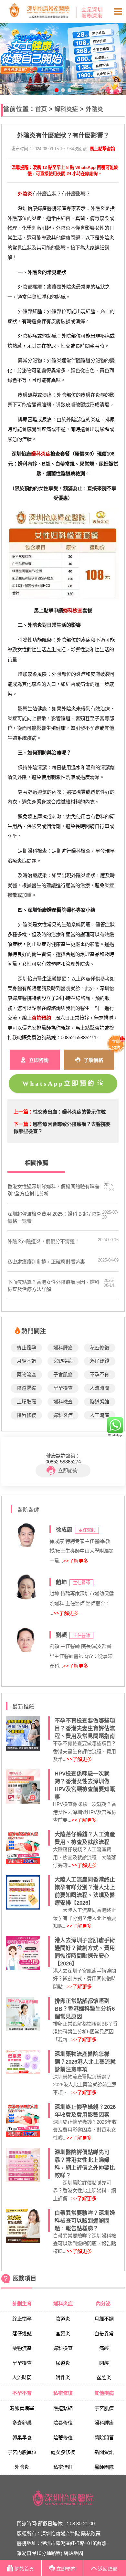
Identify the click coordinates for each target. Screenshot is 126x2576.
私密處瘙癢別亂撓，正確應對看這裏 (46, 1262)
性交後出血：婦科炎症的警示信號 (69, 1112)
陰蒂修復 (63, 2438)
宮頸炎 (63, 2334)
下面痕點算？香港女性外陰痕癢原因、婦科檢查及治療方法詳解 (53, 1286)
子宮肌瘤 (63, 1374)
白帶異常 (104, 2334)
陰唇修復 (26, 1415)
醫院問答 (104, 2438)
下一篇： (23, 1124)
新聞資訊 (104, 2452)
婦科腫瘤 (63, 1348)
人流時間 (100, 1388)
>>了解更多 (76, 1561)
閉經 (104, 2363)
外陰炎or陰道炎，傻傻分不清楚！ (43, 1241)
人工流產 (100, 1415)
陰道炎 (63, 2319)
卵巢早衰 (22, 2438)
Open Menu (118, 12)
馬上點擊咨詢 (102, 149)
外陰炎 (94, 109)
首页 (41, 109)
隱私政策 (91, 2534)
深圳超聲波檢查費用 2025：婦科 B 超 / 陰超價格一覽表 (54, 1217)
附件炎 (63, 2377)
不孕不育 (100, 1374)
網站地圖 (73, 2553)
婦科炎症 (66, 109)
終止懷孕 (26, 1348)
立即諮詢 (68, 1470)
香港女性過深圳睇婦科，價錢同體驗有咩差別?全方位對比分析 (53, 1190)
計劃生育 (22, 2304)
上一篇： (23, 1112)
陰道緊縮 (26, 1388)
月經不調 (26, 1361)
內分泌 (104, 2304)
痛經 (104, 2348)
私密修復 (100, 1348)
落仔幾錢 (100, 1361)
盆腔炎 (104, 2377)
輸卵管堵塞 (22, 2408)
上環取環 (26, 1402)
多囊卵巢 (22, 2423)
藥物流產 (26, 1374)
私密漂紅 (63, 2467)
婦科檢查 (63, 1402)
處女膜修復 (63, 2452)
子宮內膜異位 (22, 2452)
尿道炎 (63, 2363)
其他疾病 (104, 2393)
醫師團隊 (104, 2467)
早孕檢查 (63, 1388)
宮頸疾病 (63, 1361)
